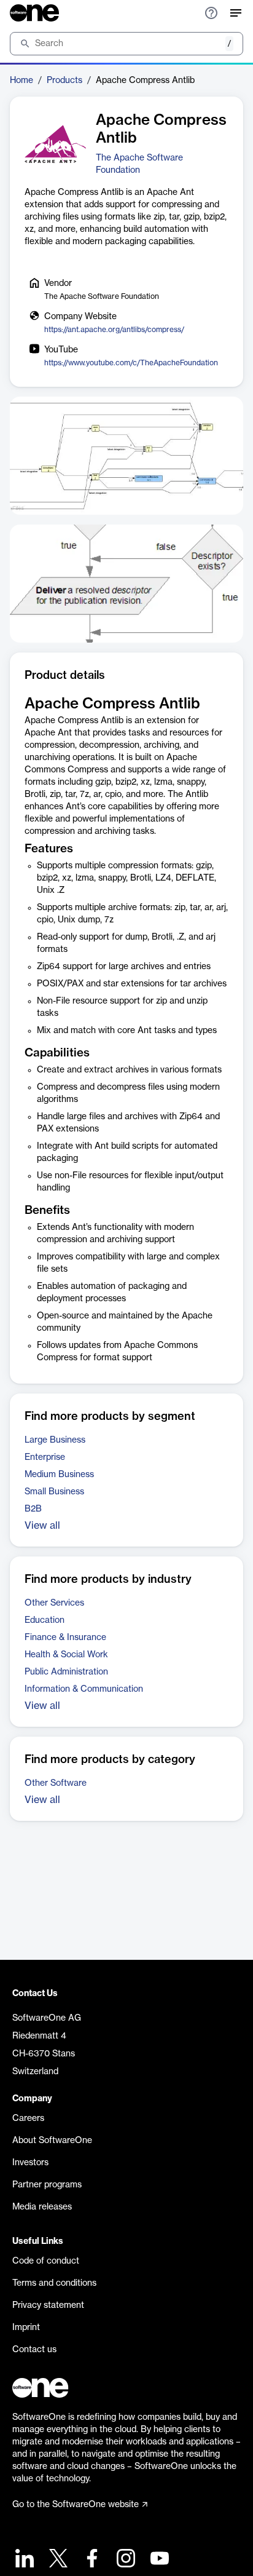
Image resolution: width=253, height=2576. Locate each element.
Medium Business (59, 1475)
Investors (30, 2163)
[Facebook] (91, 2560)
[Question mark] (211, 13)
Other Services (54, 1603)
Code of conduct (46, 2261)
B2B (33, 1509)
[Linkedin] (23, 2560)
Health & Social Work (66, 1655)
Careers (28, 2118)
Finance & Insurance (65, 1638)
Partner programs (47, 2185)
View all (42, 1526)
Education (45, 1620)
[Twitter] (57, 2560)
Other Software (56, 1783)
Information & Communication (84, 1689)
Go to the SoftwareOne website (76, 2505)
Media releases (42, 2207)
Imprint (26, 2328)
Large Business (55, 1440)
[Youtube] (158, 2560)
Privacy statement (48, 2305)
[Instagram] (124, 2560)
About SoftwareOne (52, 2141)
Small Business (54, 1492)
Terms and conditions (54, 2283)
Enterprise (45, 1457)
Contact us (34, 2350)
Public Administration (66, 1672)
